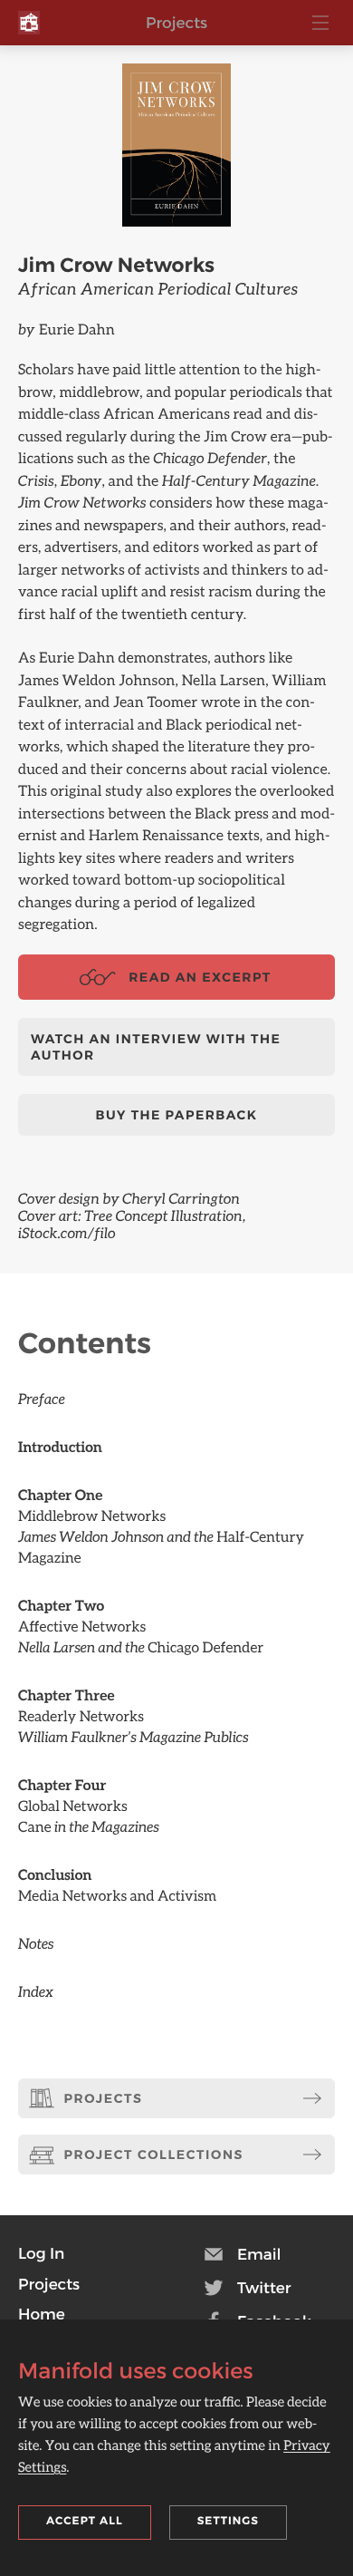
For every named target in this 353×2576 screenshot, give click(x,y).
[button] (41, 2253)
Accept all (85, 2521)
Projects (176, 23)
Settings (228, 2521)
